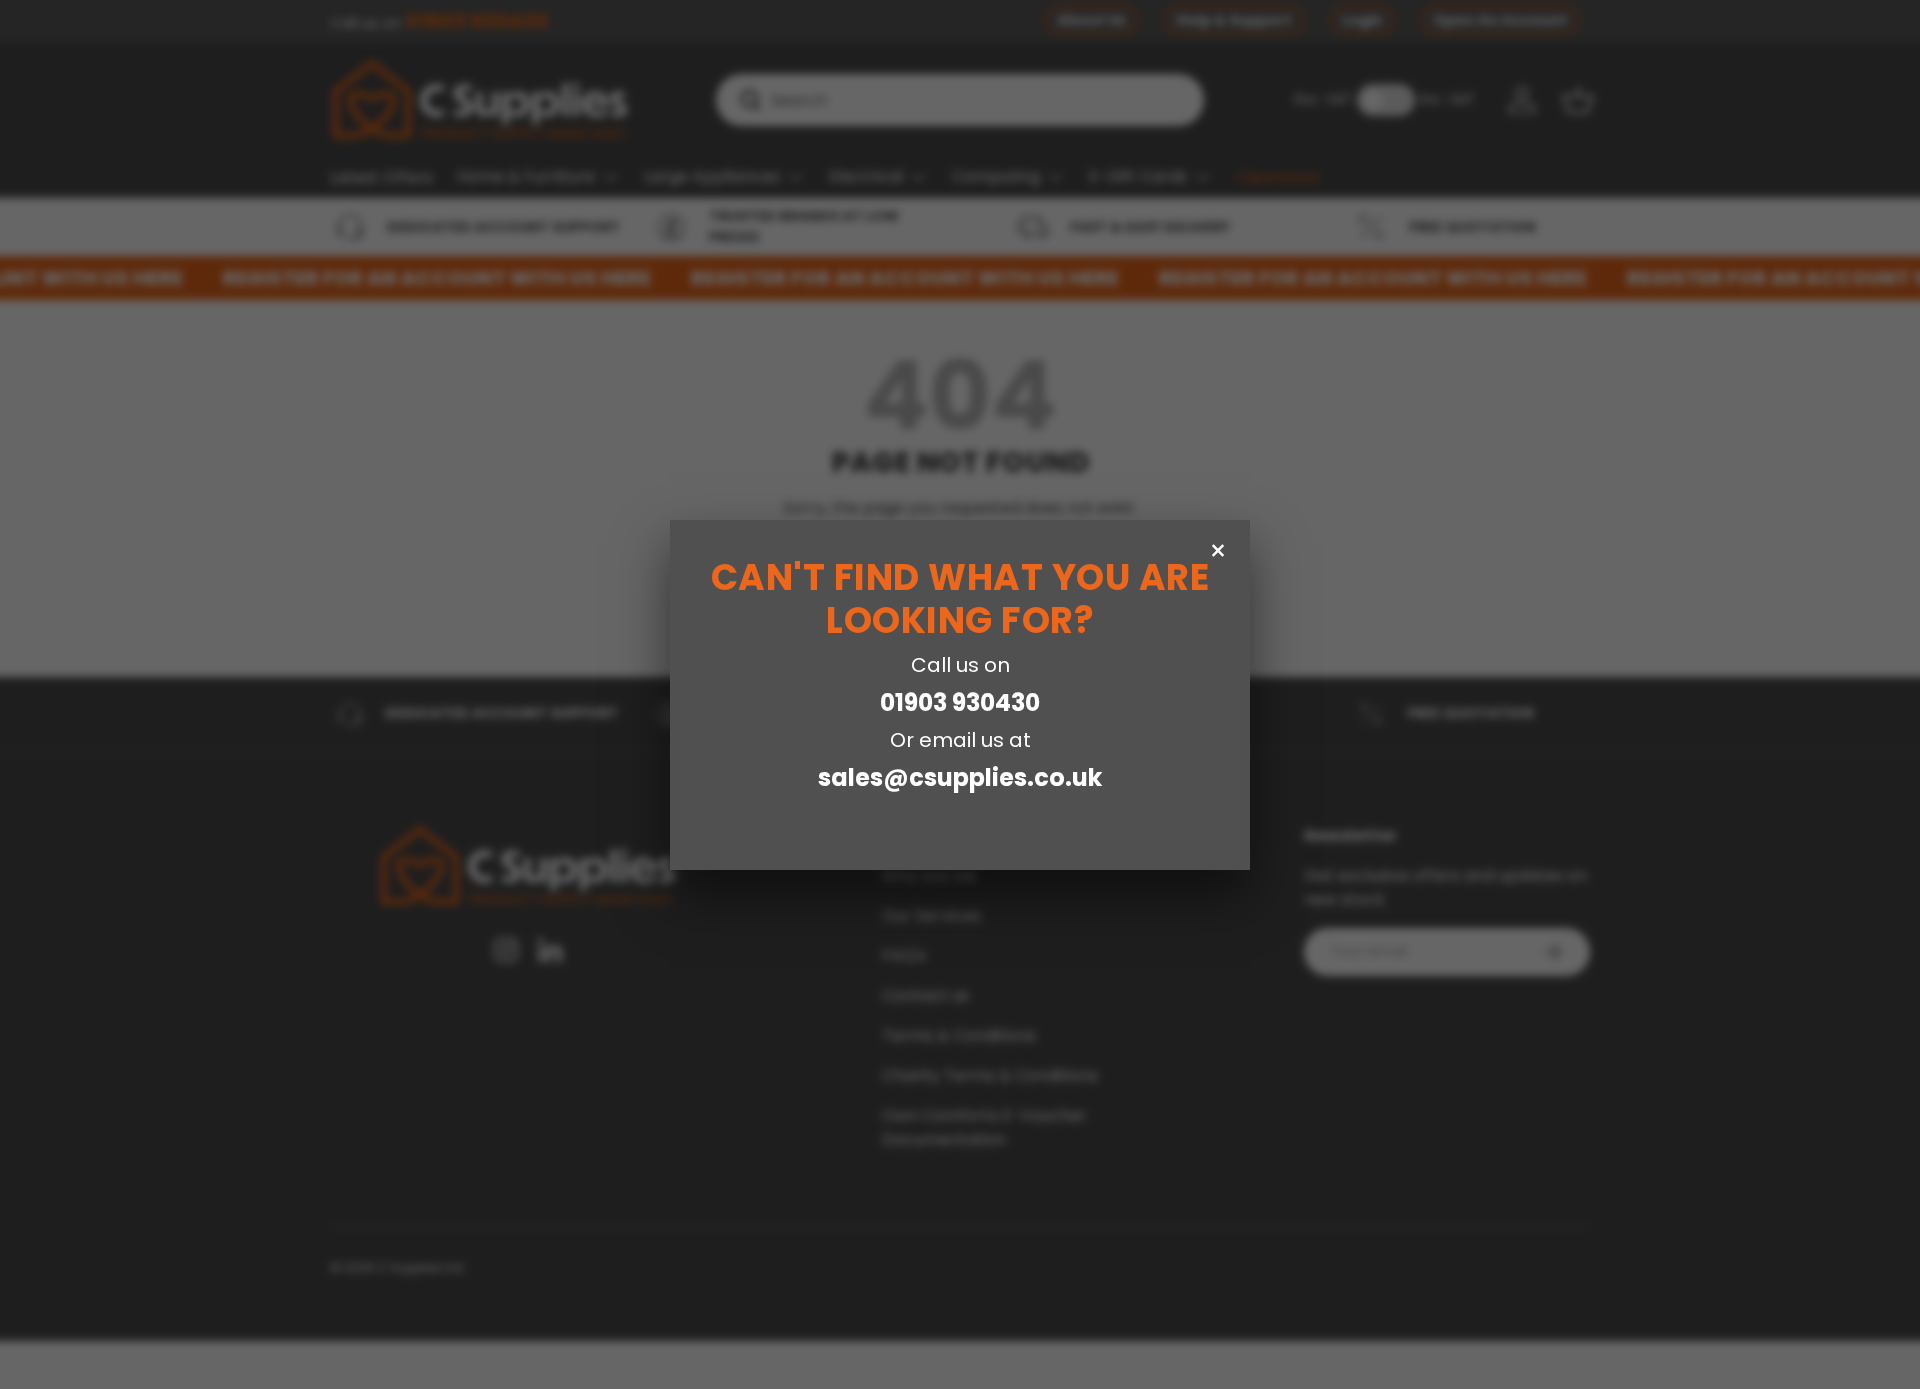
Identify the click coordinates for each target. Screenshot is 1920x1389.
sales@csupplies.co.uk (960, 777)
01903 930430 (960, 702)
